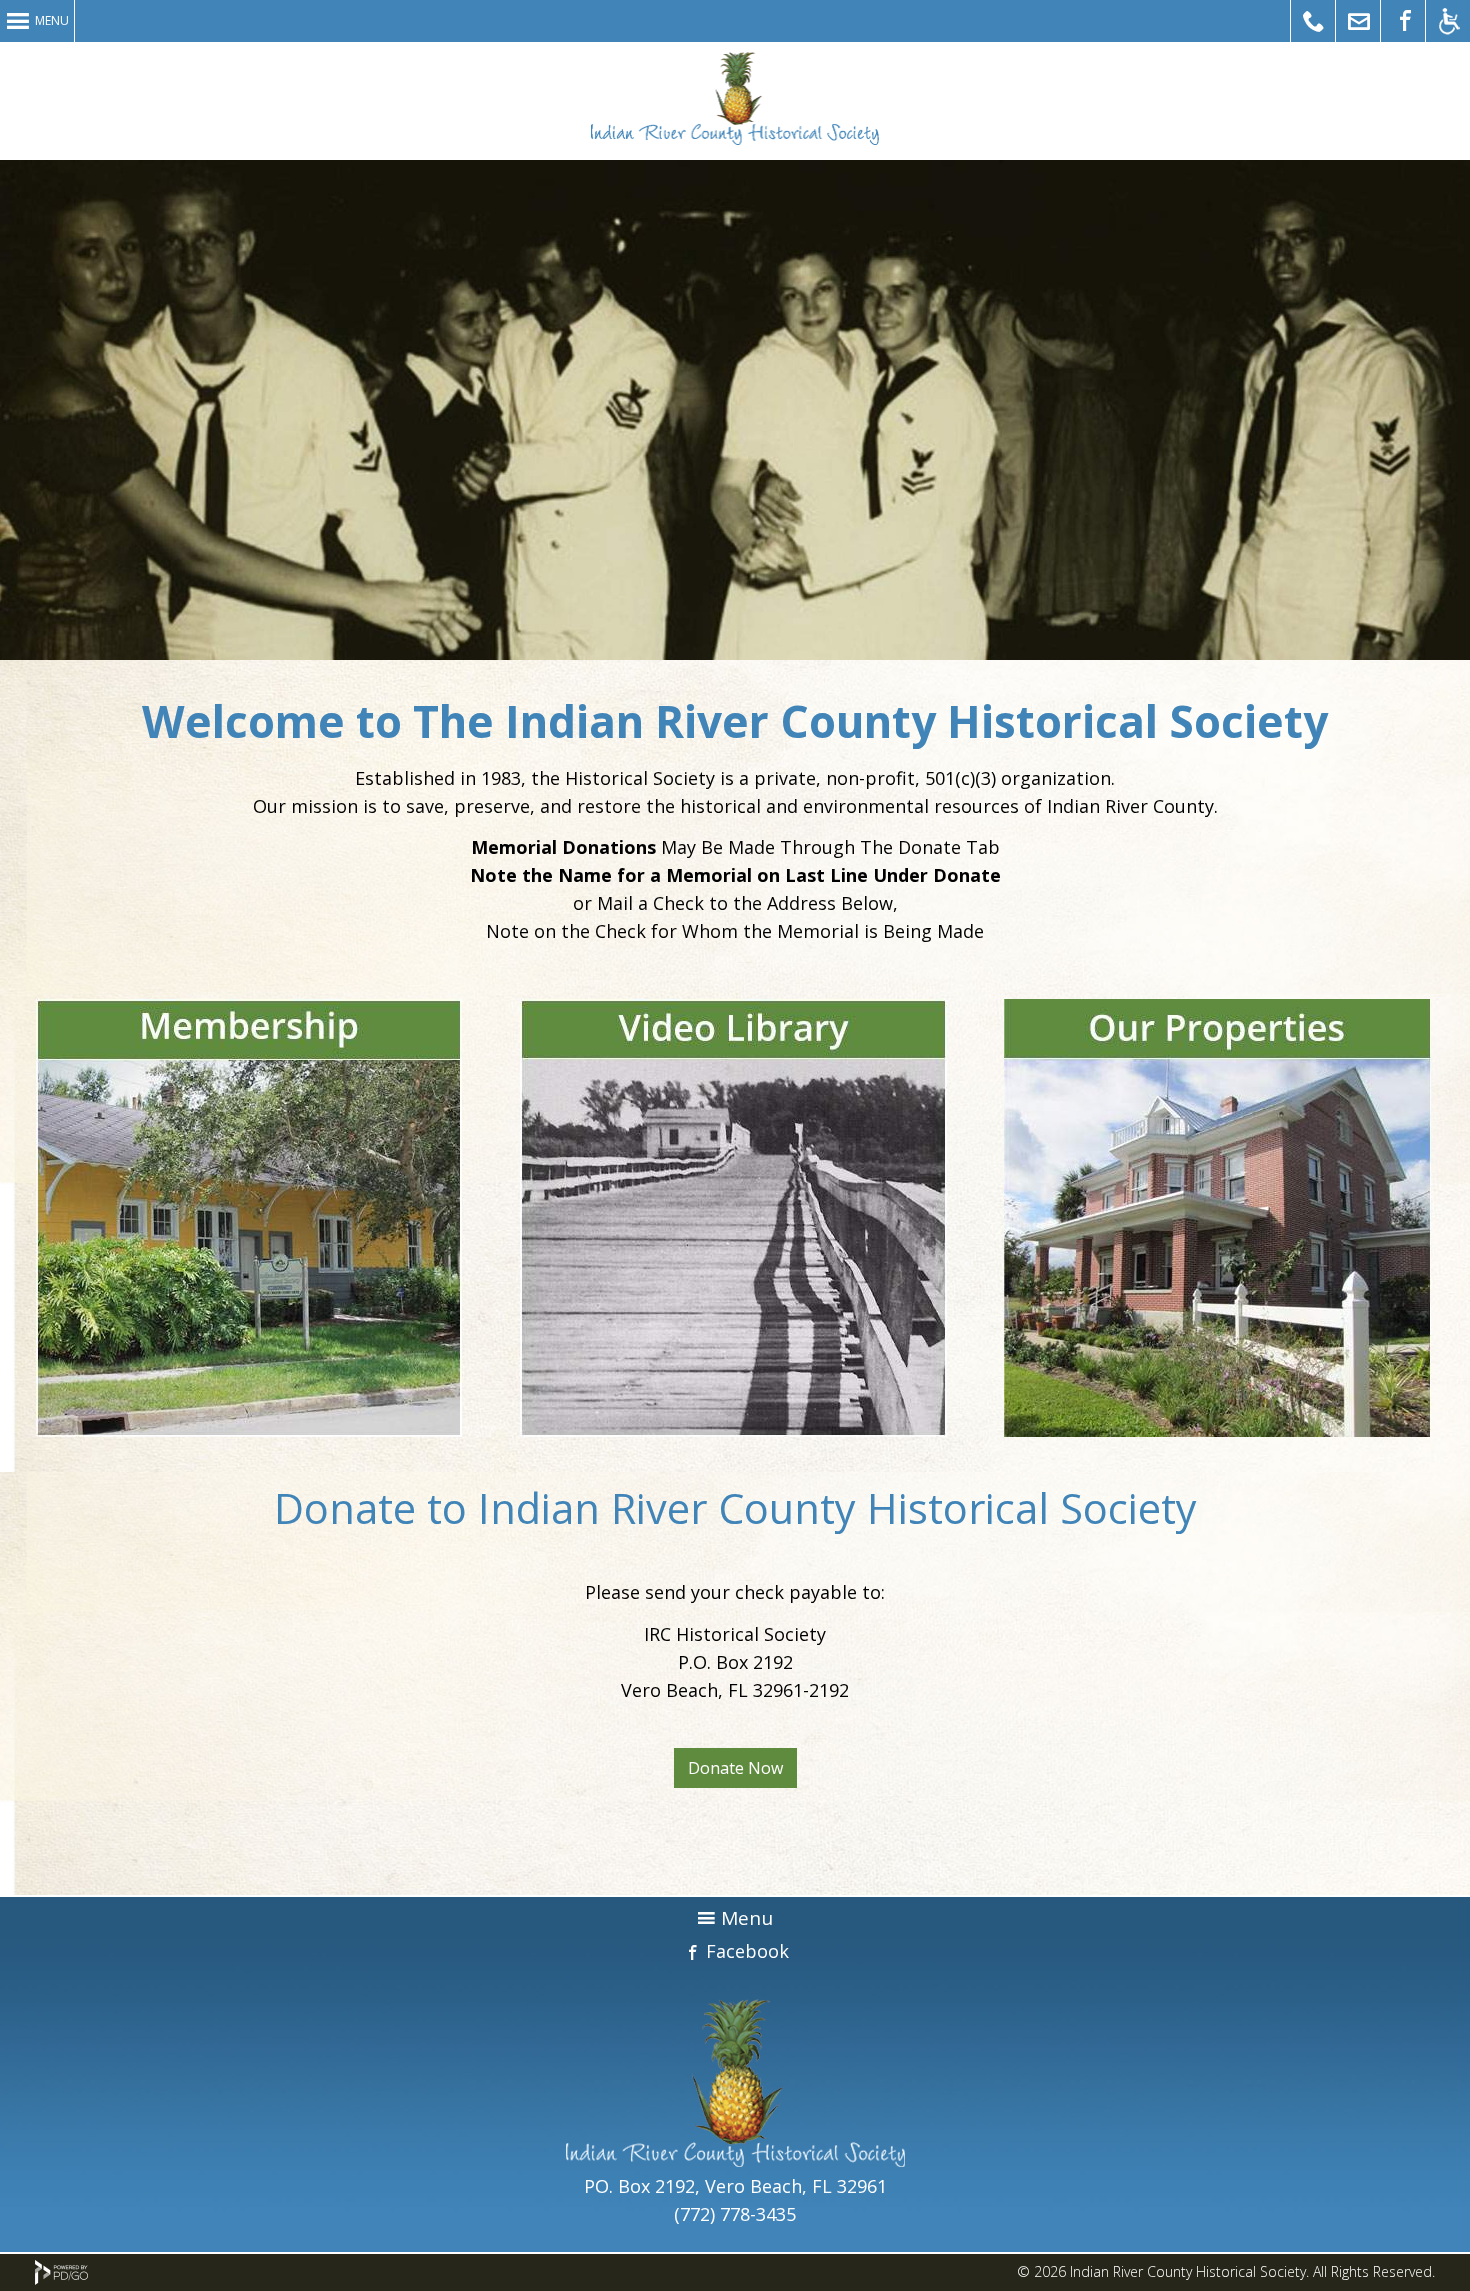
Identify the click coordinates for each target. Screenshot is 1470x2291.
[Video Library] (733, 1218)
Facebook (747, 1951)
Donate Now (735, 1768)
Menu (52, 20)
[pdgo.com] (61, 2279)
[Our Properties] (1217, 1218)
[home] (735, 2160)
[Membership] (249, 1218)
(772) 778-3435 (735, 2214)
